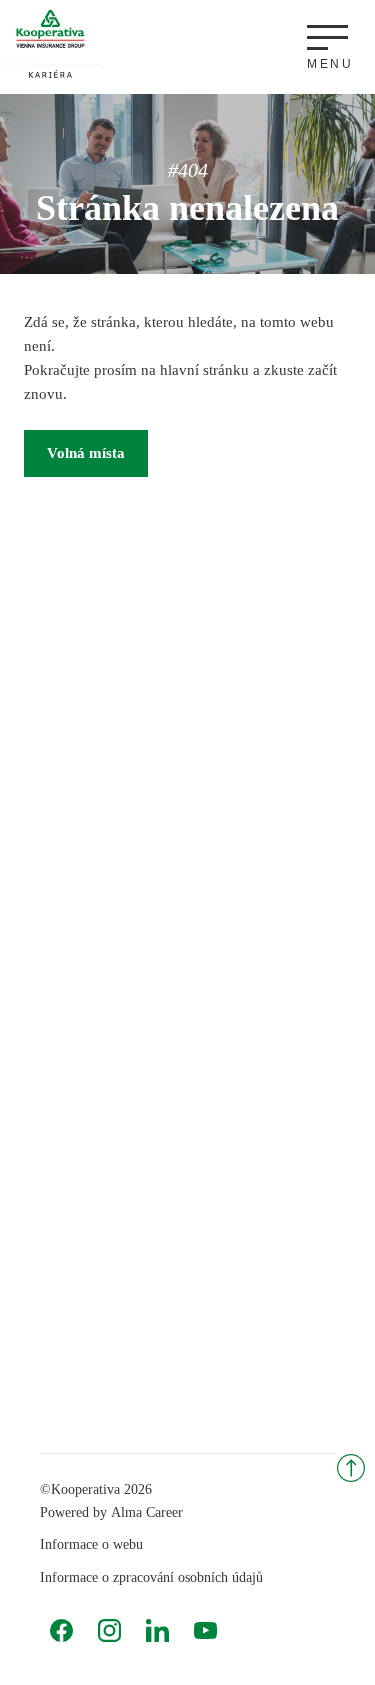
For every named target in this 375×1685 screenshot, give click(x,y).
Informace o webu (91, 1544)
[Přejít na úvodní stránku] (50, 43)
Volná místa (86, 453)
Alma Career (147, 1512)
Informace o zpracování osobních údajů (151, 1577)
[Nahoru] (351, 1468)
